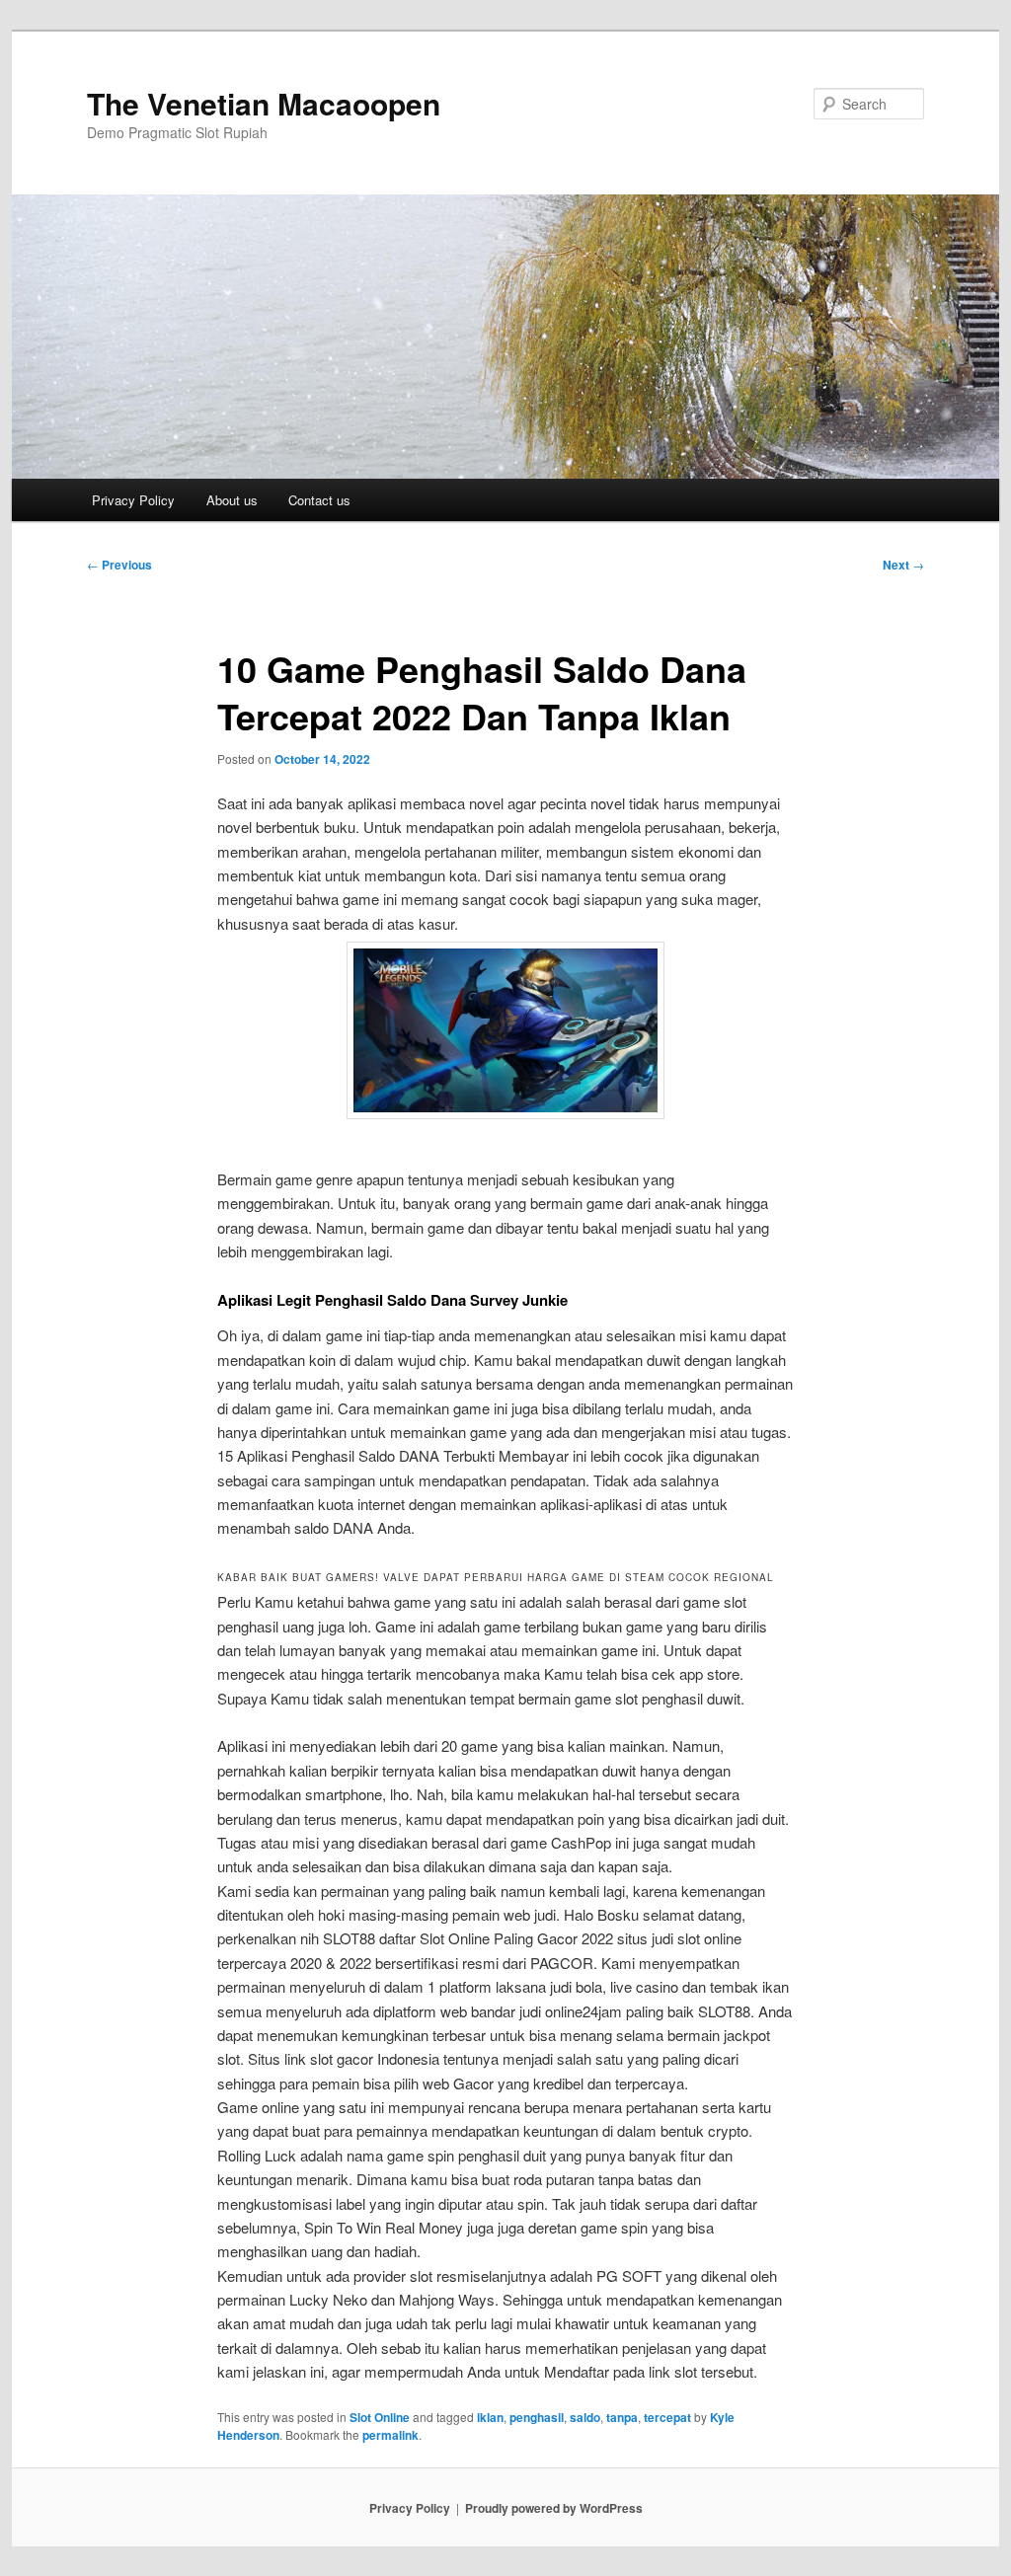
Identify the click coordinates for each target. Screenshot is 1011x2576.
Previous (119, 565)
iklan (490, 2417)
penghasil (537, 2417)
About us (232, 500)
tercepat (667, 2417)
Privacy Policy (133, 500)
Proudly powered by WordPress (554, 2508)
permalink (390, 2435)
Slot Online (380, 2417)
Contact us (319, 500)
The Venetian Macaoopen (264, 103)
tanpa (622, 2417)
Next (903, 565)
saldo (585, 2417)
